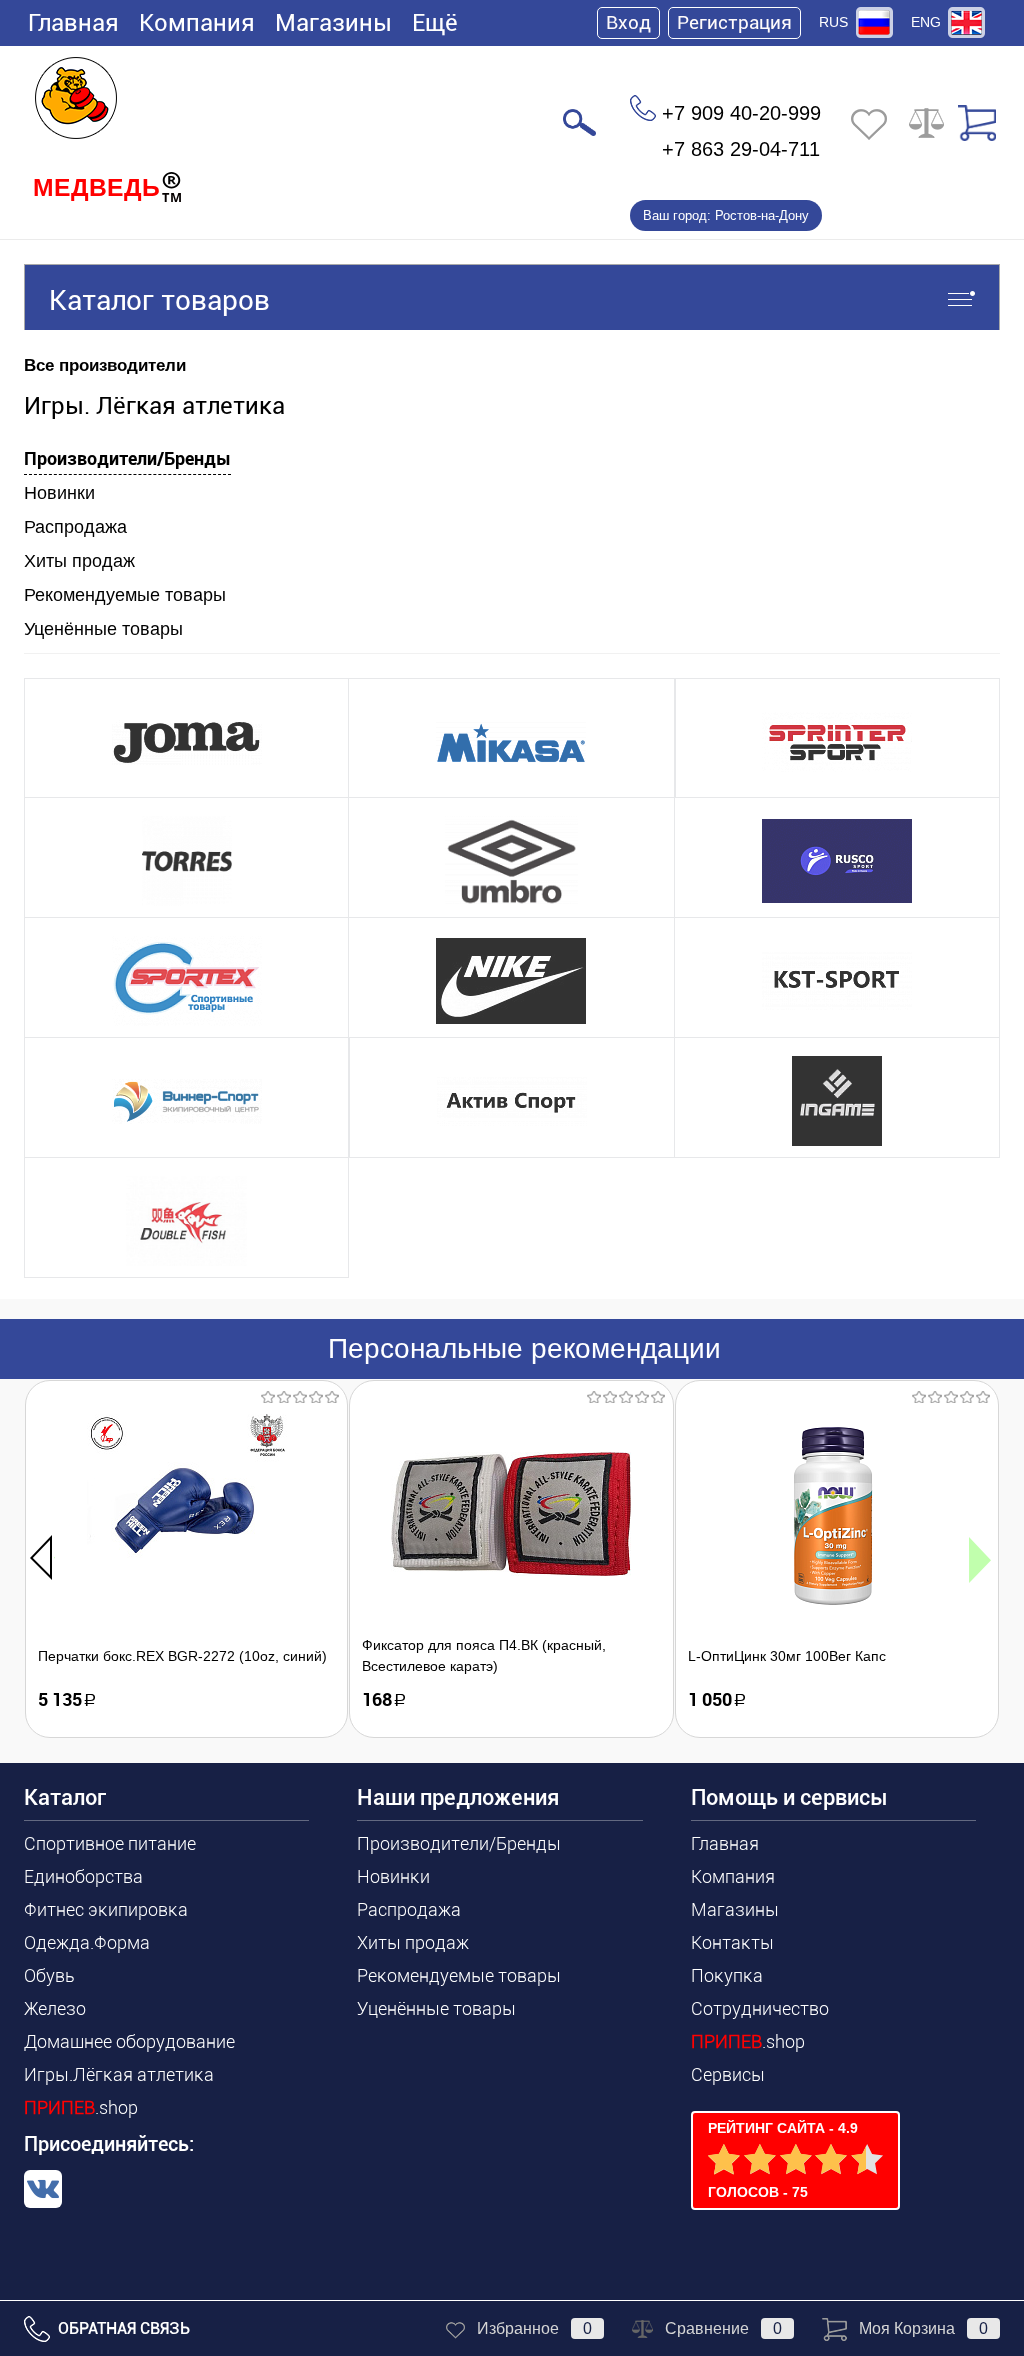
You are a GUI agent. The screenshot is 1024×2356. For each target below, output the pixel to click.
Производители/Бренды (127, 458)
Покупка (727, 1975)
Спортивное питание (110, 1843)
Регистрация (734, 22)
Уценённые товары (103, 629)
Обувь (49, 1975)
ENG (926, 22)
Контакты (732, 1942)
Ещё (435, 23)
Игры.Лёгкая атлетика (119, 2074)
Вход (628, 22)
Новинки (59, 493)
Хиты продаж (79, 561)
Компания (197, 23)
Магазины (333, 23)
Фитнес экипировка (106, 1909)
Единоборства (83, 1876)
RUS (833, 22)
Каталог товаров (159, 300)
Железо (55, 2008)
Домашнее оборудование (129, 2041)
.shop (81, 2107)
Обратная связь (122, 2328)
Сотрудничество (760, 2008)
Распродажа (75, 527)
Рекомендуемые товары (125, 595)
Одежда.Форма (87, 1942)
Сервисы (728, 2074)
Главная (73, 23)
